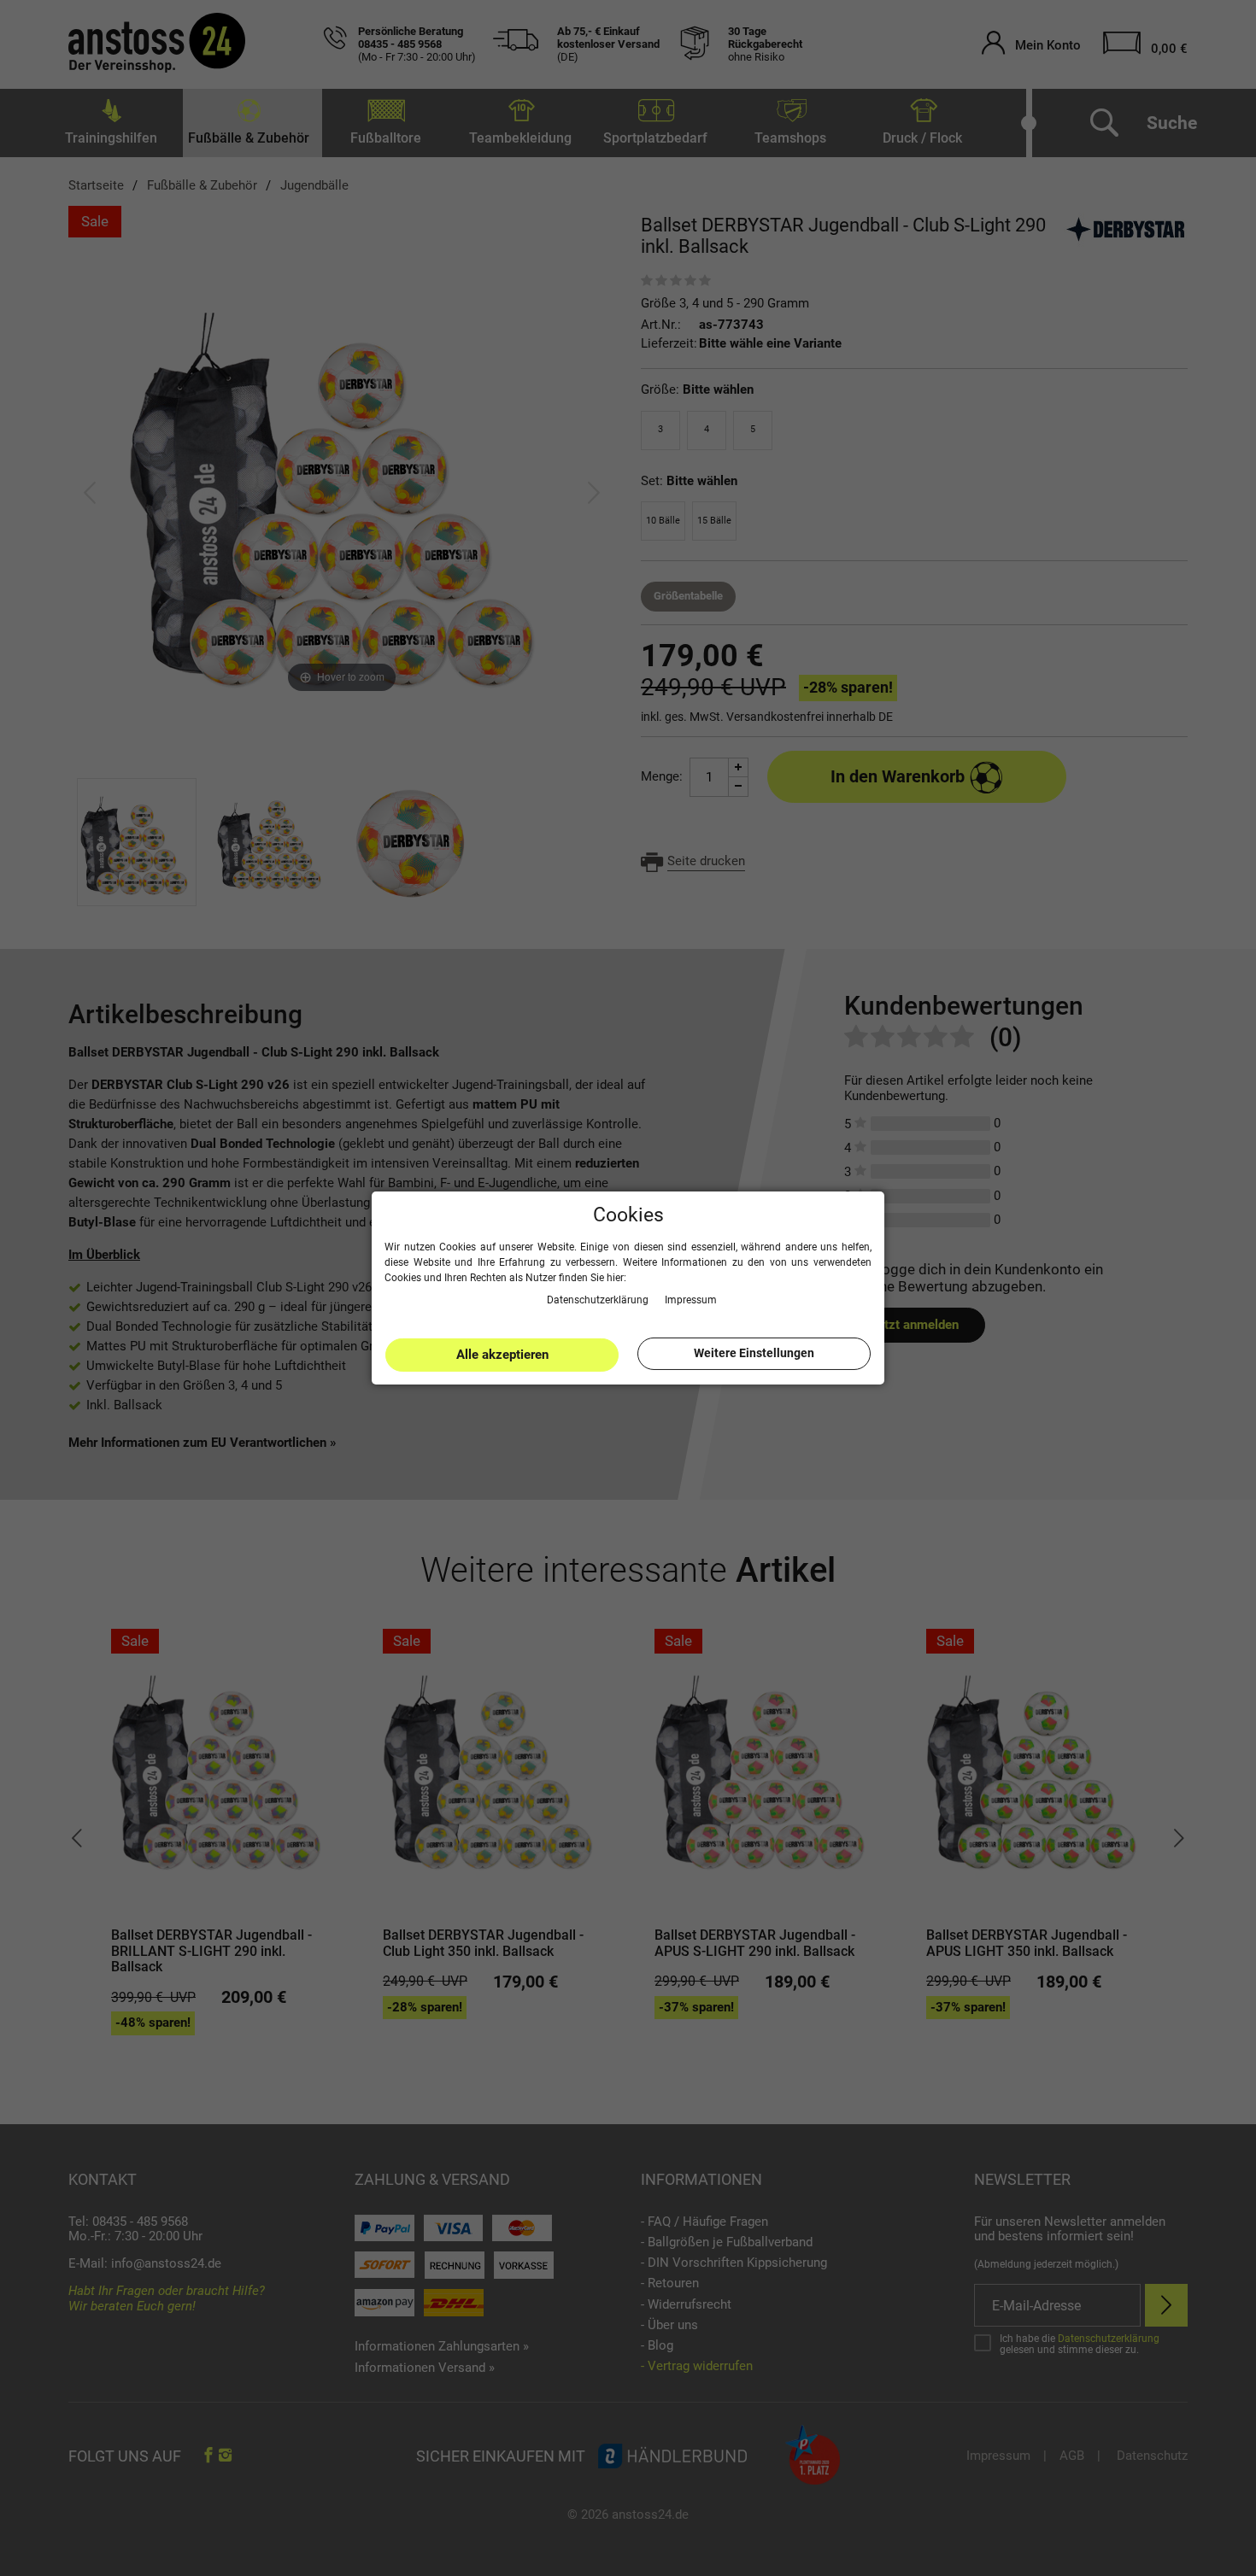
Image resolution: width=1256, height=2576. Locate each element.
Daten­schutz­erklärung (599, 1299)
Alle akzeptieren (502, 1355)
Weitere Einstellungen (754, 1353)
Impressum (691, 1299)
